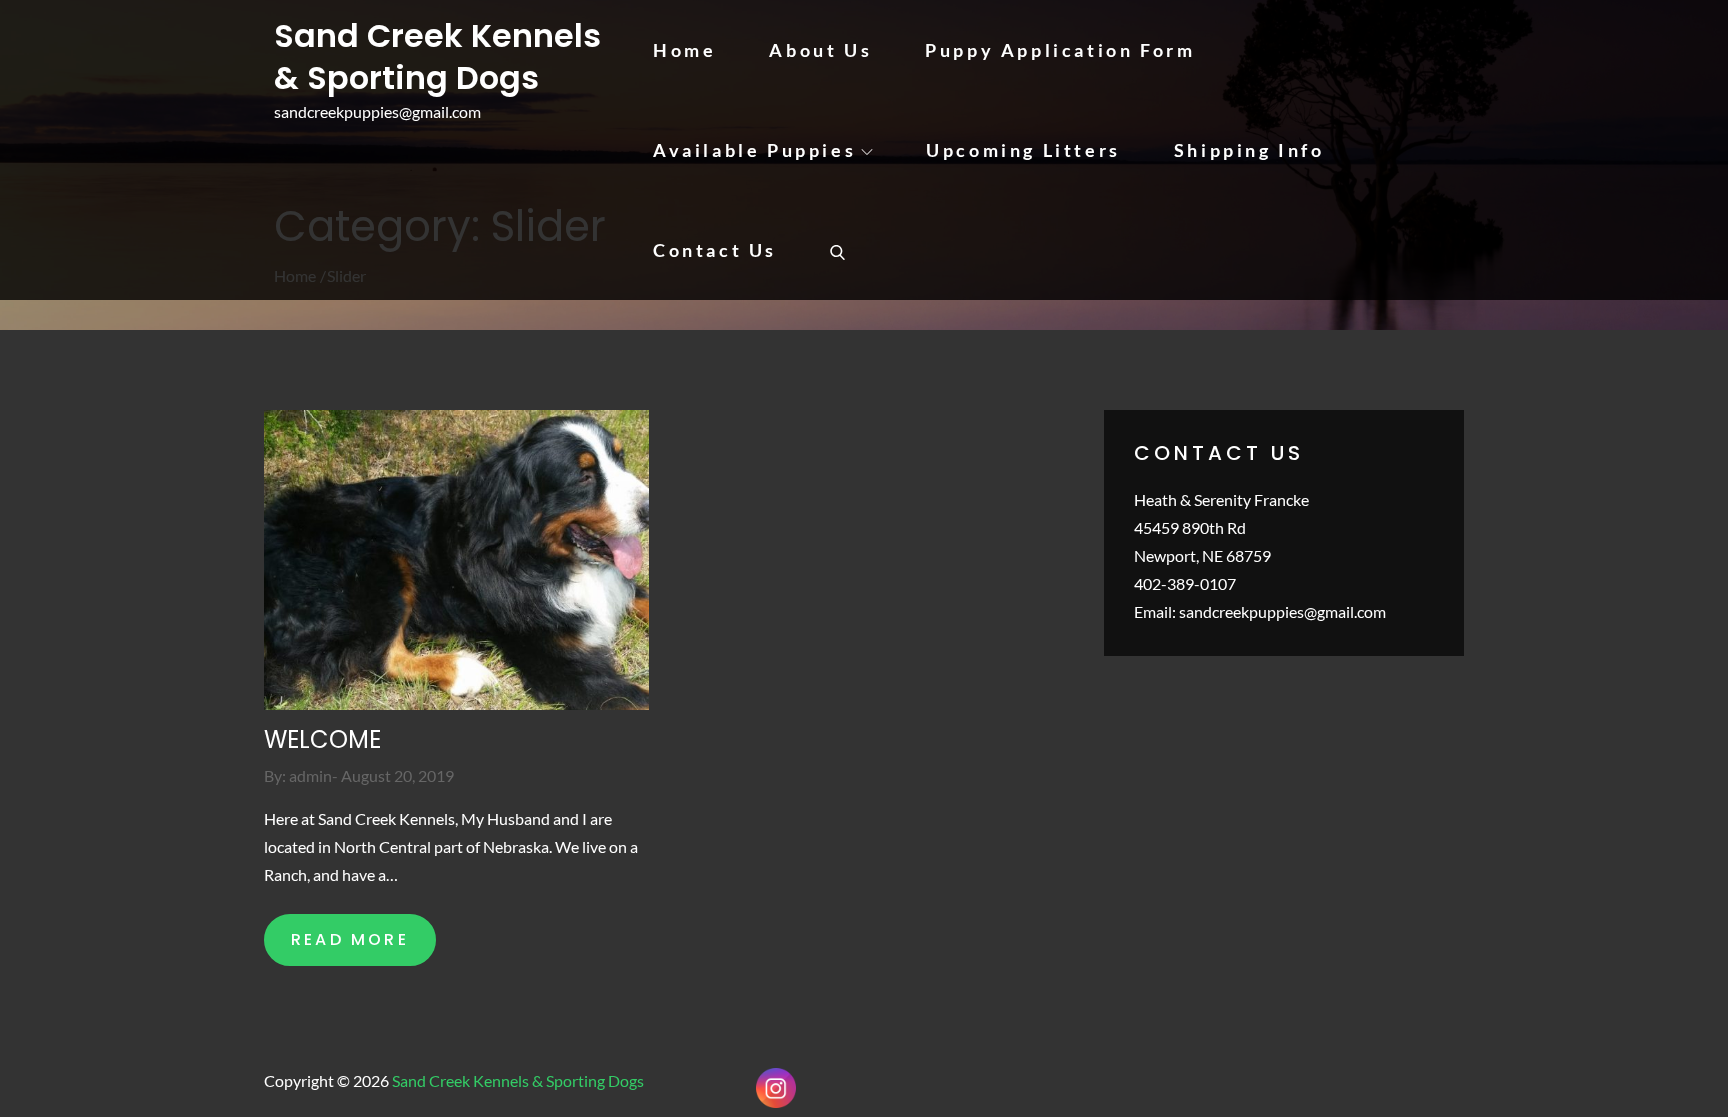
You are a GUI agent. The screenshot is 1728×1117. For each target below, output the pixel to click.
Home (684, 50)
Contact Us (715, 250)
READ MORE (350, 939)
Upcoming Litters (1023, 150)
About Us (820, 50)
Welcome (322, 739)
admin (310, 775)
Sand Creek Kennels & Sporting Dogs (437, 56)
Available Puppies (754, 150)
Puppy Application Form (1060, 50)
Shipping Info (1249, 150)
